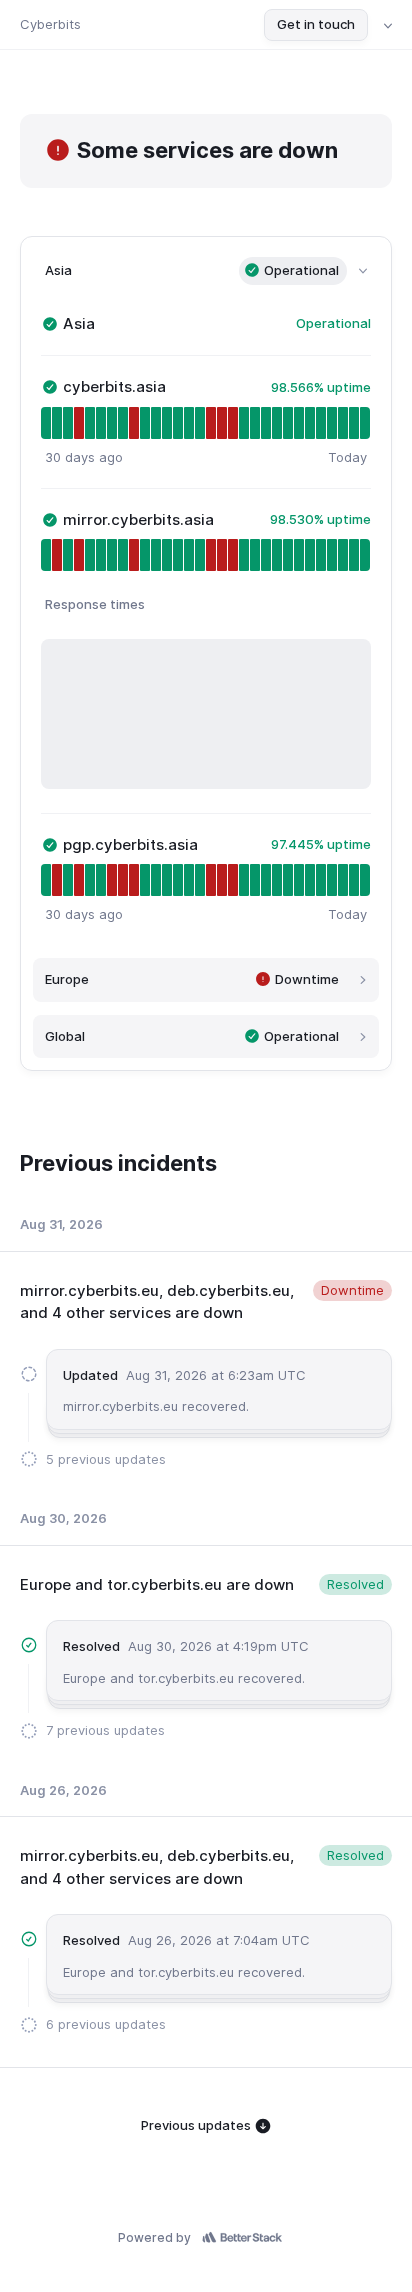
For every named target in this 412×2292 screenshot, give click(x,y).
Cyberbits (50, 24)
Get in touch (316, 24)
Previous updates (197, 2125)
